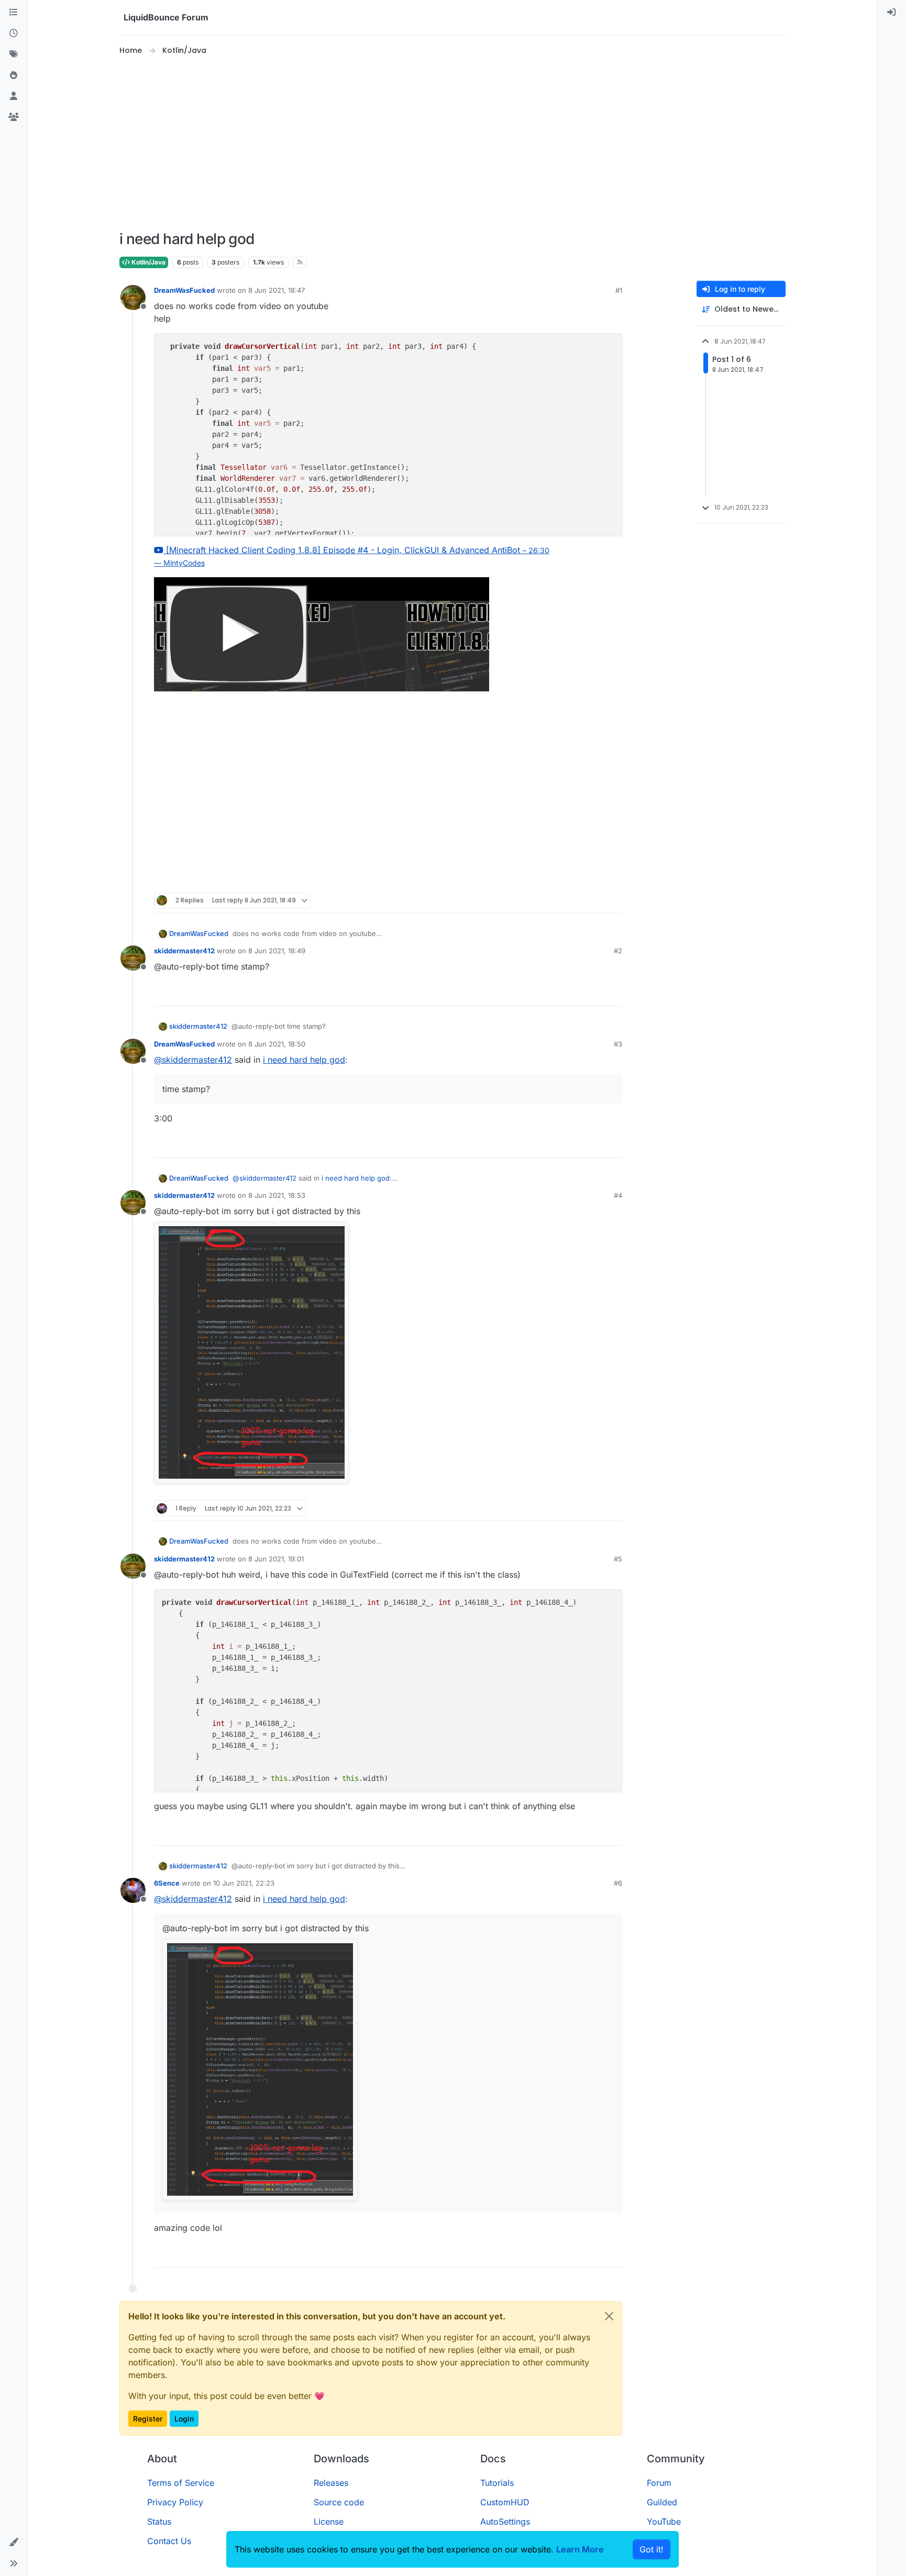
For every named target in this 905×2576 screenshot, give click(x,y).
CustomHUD (505, 2502)
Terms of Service (181, 2483)
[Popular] (14, 75)
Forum (659, 2483)
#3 (618, 1044)
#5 (618, 1559)
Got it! (652, 2549)
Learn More (580, 2549)
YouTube (664, 2522)
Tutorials (497, 2483)
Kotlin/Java (148, 262)
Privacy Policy (175, 2502)
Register (148, 2419)
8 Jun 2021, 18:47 (277, 290)
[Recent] (14, 34)
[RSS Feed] (300, 262)
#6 (618, 1883)
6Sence (167, 1883)
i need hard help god (304, 1060)
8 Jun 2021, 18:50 (277, 1044)
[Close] (609, 2316)
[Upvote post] (595, 901)
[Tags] (14, 54)
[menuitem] (891, 13)
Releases (331, 2483)
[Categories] (14, 13)
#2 (618, 951)
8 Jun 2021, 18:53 (277, 1195)
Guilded (662, 2502)
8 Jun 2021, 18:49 (277, 951)
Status (159, 2522)
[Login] (891, 13)
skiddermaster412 (184, 951)
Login (184, 2419)
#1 (619, 290)
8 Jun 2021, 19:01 (276, 1559)
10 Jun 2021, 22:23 (244, 1883)
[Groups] (14, 117)
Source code (339, 2502)
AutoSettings (505, 2522)
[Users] (14, 96)
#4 (618, 1195)
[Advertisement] (452, 144)
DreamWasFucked (184, 290)
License (329, 2522)
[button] (14, 2542)
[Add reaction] (575, 901)
